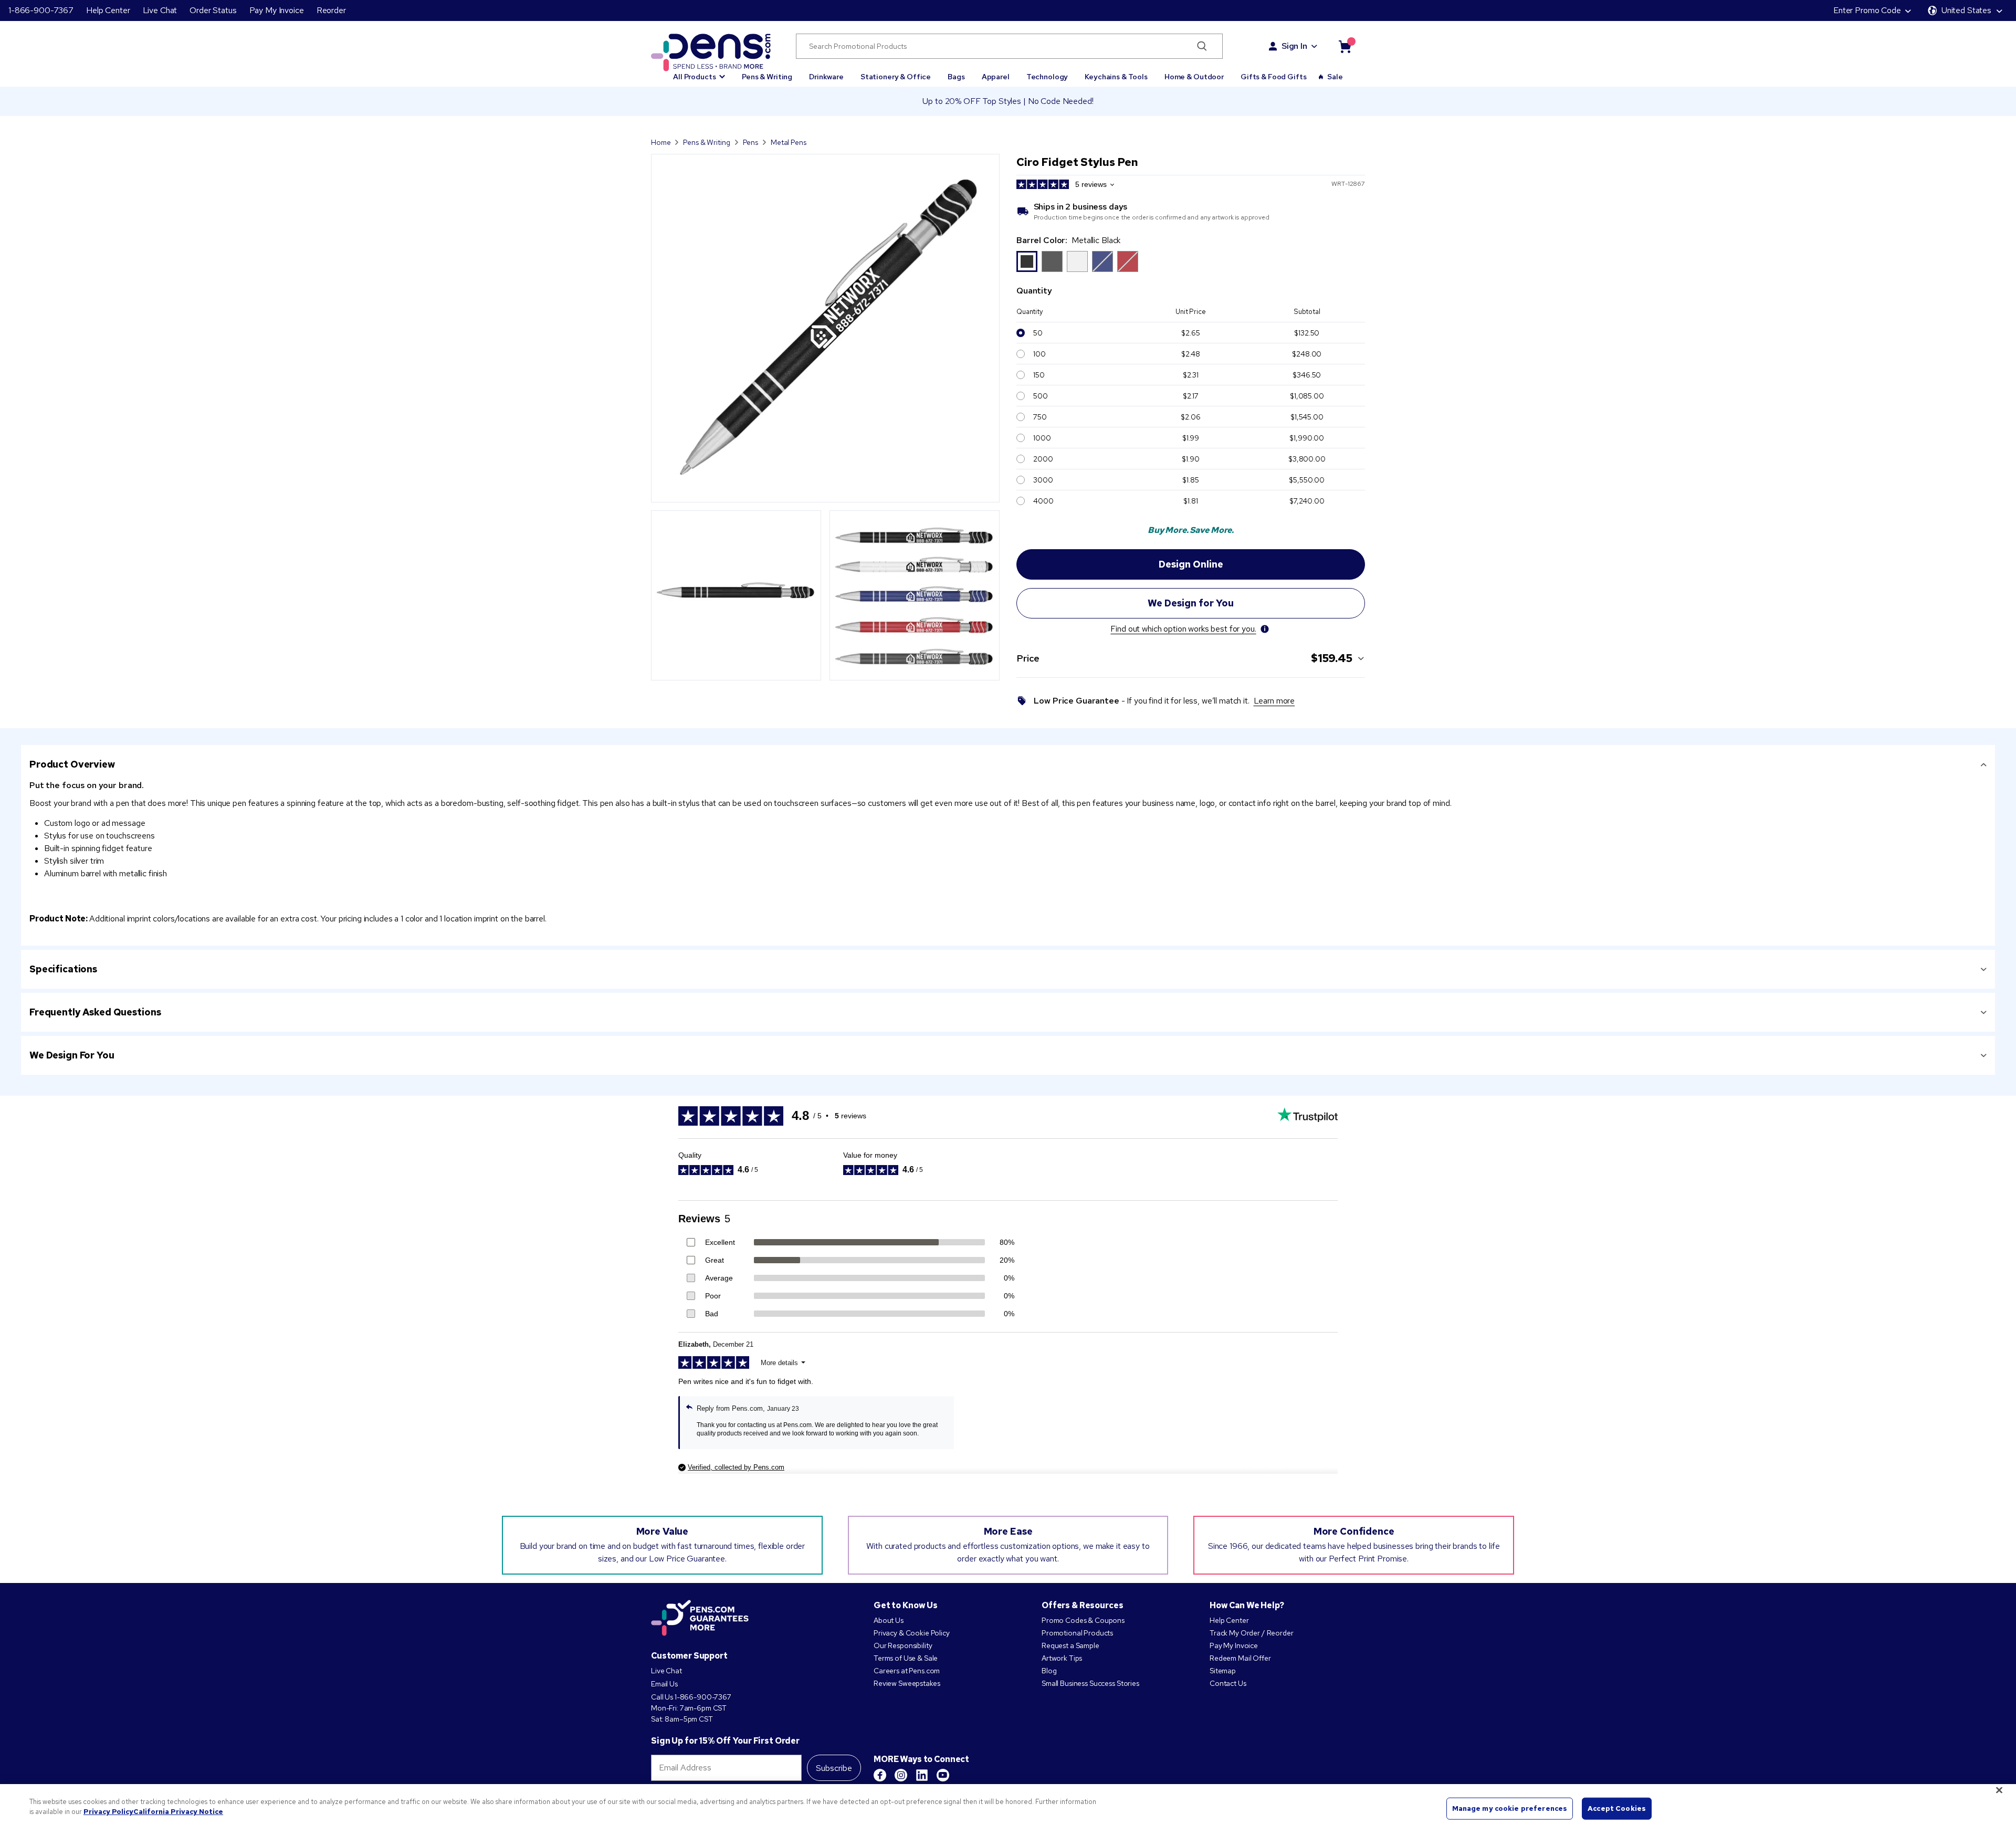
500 (1041, 396)
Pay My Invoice (277, 10)
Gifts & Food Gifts (1273, 77)
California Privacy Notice (178, 1812)
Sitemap (1223, 1671)
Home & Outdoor (1194, 77)
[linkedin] (922, 1775)
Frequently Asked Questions (95, 1012)
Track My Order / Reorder (1252, 1633)
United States (1966, 10)
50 (1038, 333)
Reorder (331, 10)
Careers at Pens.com (907, 1671)
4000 (1043, 501)
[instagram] (901, 1775)
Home (661, 142)
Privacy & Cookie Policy (912, 1633)
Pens (750, 142)
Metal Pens (789, 142)
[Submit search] (1202, 46)
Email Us (664, 1684)
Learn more (1274, 701)
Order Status (213, 10)
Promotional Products (1077, 1633)
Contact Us (1228, 1683)
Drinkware (826, 77)
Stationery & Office (896, 77)
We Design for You (72, 1055)
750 (1040, 417)
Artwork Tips (1062, 1658)
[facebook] (880, 1775)
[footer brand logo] (700, 1619)
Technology (1047, 77)
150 (1039, 375)
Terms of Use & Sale (906, 1658)
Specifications (63, 969)
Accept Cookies (1617, 1808)
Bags (956, 77)
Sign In (1294, 46)
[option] (1102, 261)
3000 (1043, 480)
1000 (1042, 438)
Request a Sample (1070, 1645)
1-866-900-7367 (41, 10)
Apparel (996, 77)
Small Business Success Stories (1090, 1683)
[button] (699, 72)
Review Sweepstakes (907, 1683)
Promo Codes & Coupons (1083, 1620)
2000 (1043, 459)
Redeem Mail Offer (1240, 1658)
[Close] (1999, 1790)
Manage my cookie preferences (1510, 1808)
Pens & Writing (767, 77)
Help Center (108, 10)
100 (1039, 354)
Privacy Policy (108, 1812)
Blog (1049, 1671)
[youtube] (943, 1775)
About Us (889, 1620)
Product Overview (72, 764)
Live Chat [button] (160, 10)
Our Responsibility (903, 1645)
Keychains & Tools (1116, 77)
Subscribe (834, 1768)
